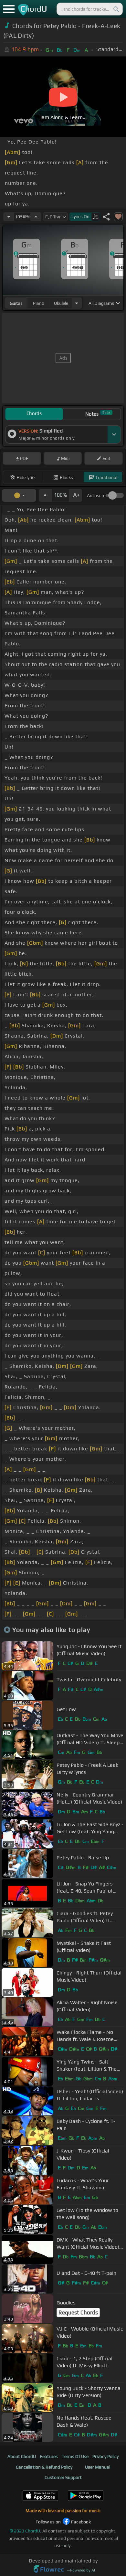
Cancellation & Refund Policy (44, 2467)
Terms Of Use (75, 2456)
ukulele (61, 303)
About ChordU (22, 2456)
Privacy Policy (105, 2456)
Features (49, 2456)
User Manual (98, 2467)
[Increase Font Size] (76, 495)
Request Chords (78, 2312)
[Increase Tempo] (36, 217)
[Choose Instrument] (77, 303)
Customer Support (63, 2477)
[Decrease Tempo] (9, 217)
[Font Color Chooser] (19, 495)
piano (39, 303)
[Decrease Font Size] (45, 495)
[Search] (116, 9)
